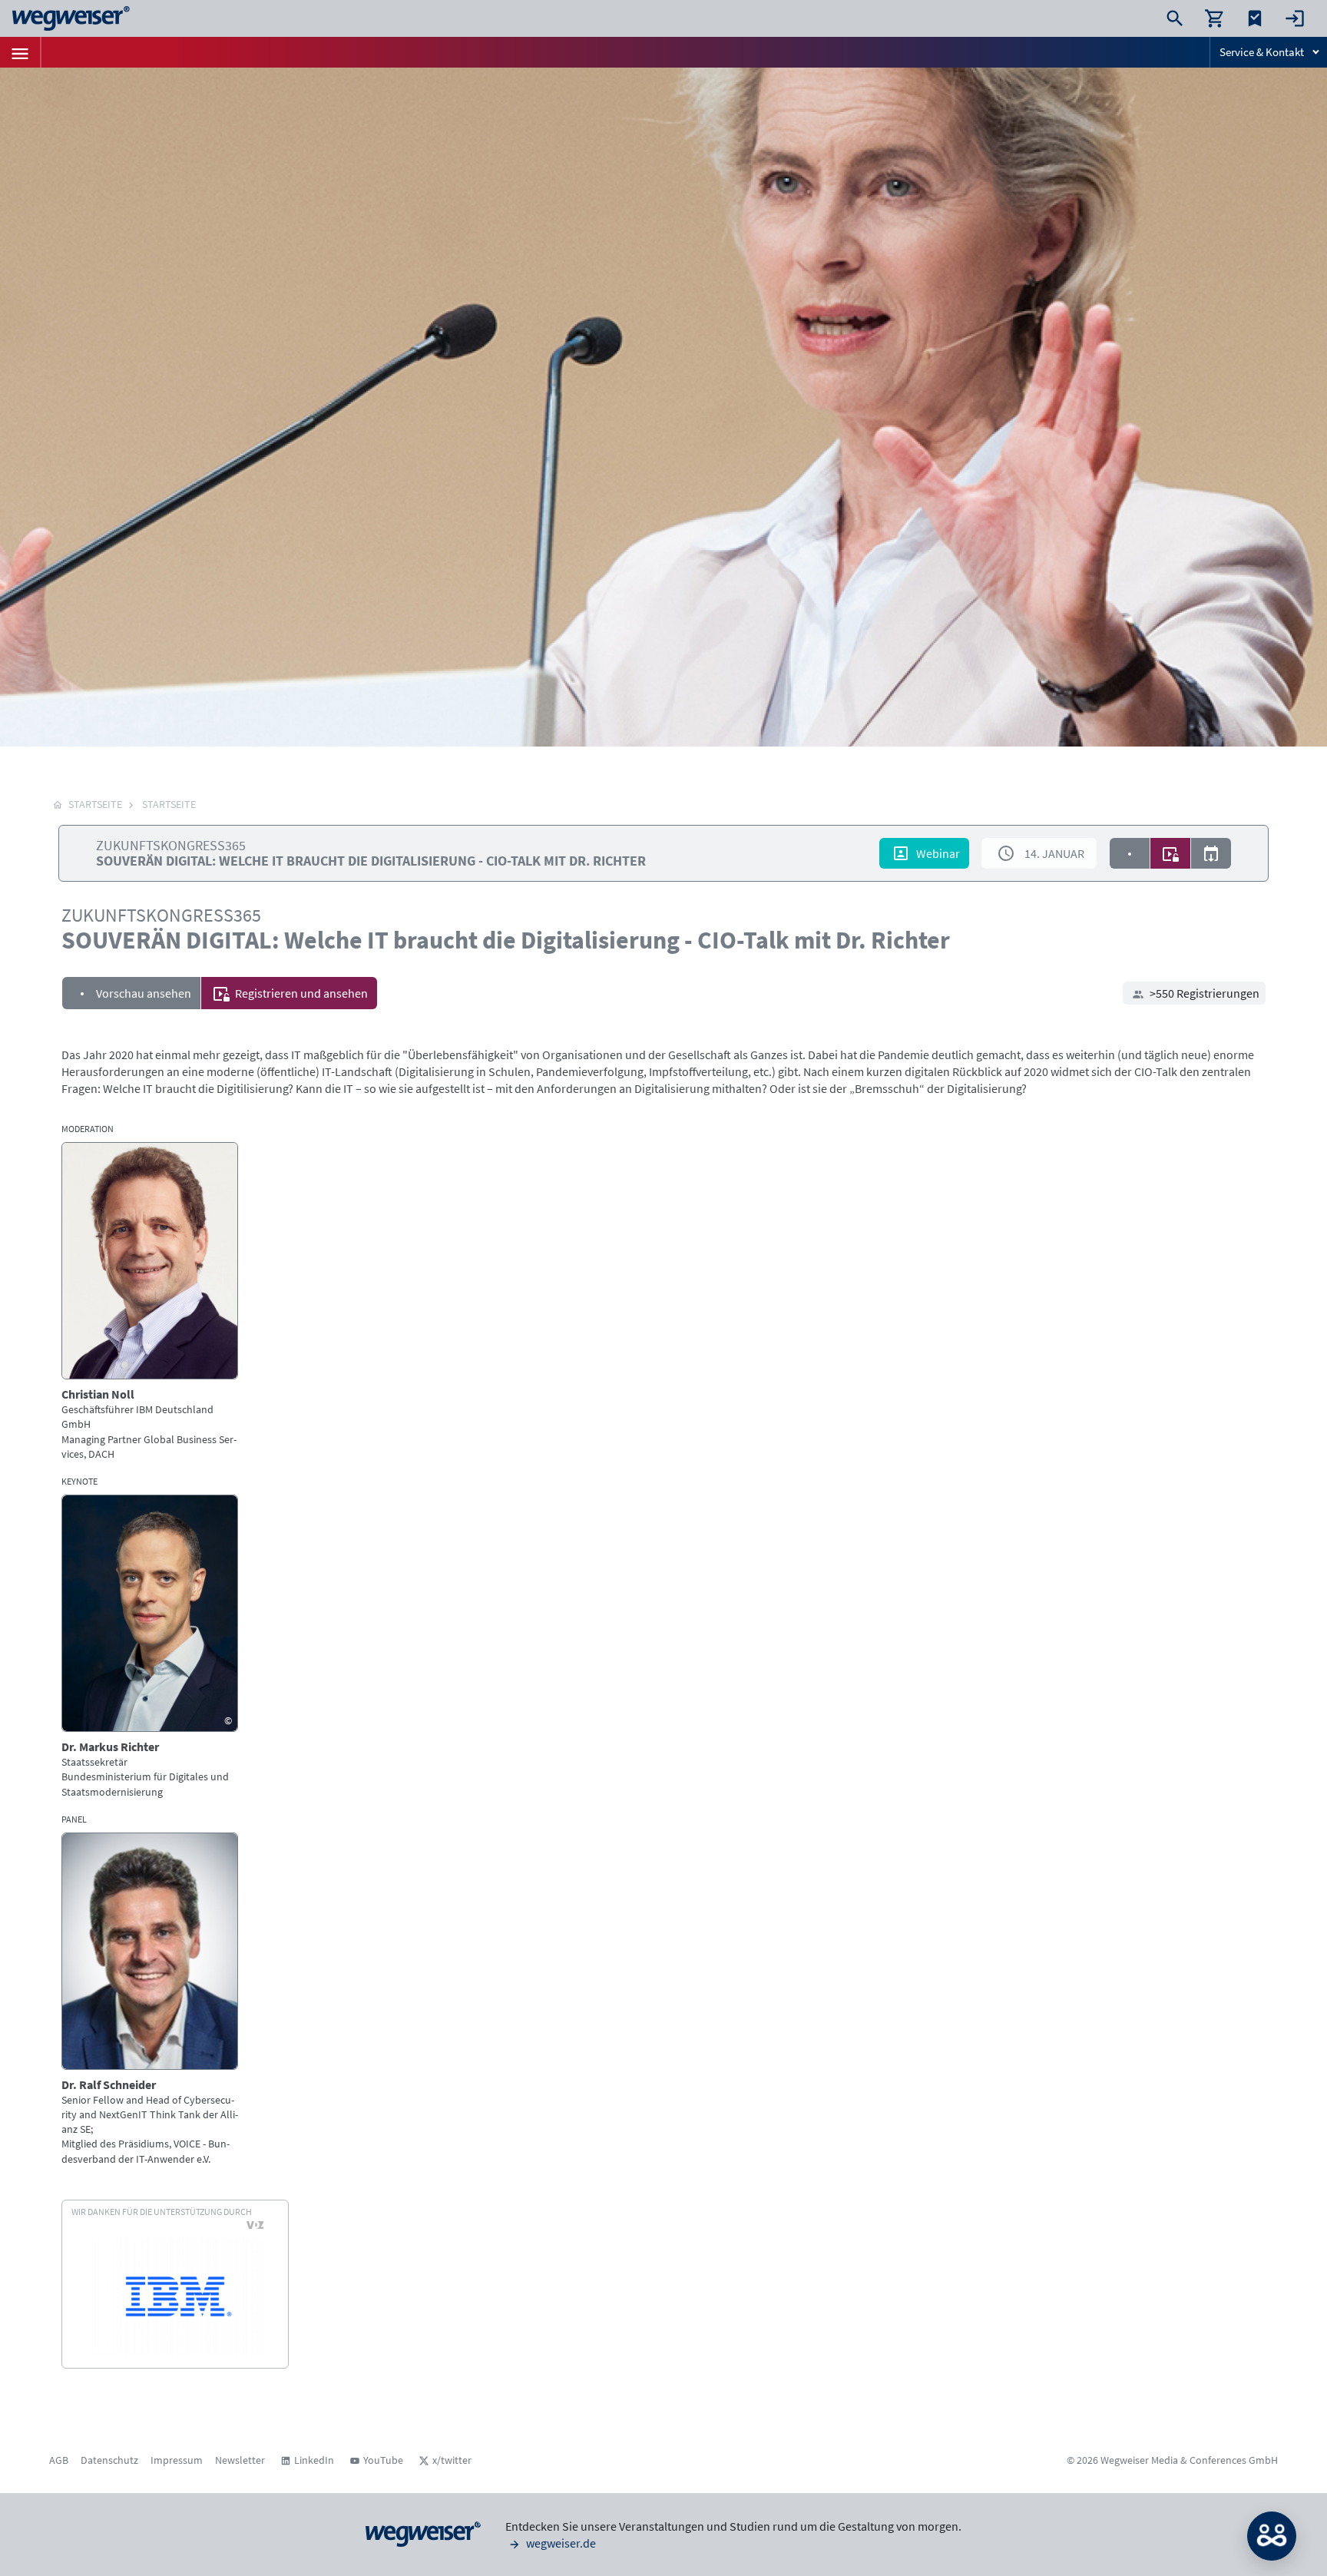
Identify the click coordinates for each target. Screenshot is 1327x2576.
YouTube (383, 2460)
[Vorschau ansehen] (1130, 853)
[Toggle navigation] (20, 52)
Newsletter (240, 2460)
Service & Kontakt (1262, 52)
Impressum (177, 2460)
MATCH (1272, 2536)
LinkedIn (314, 2460)
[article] (150, 1302)
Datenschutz (109, 2460)
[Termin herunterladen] (1211, 853)
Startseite (169, 804)
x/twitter (452, 2460)
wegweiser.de (560, 2543)
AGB (59, 2460)
